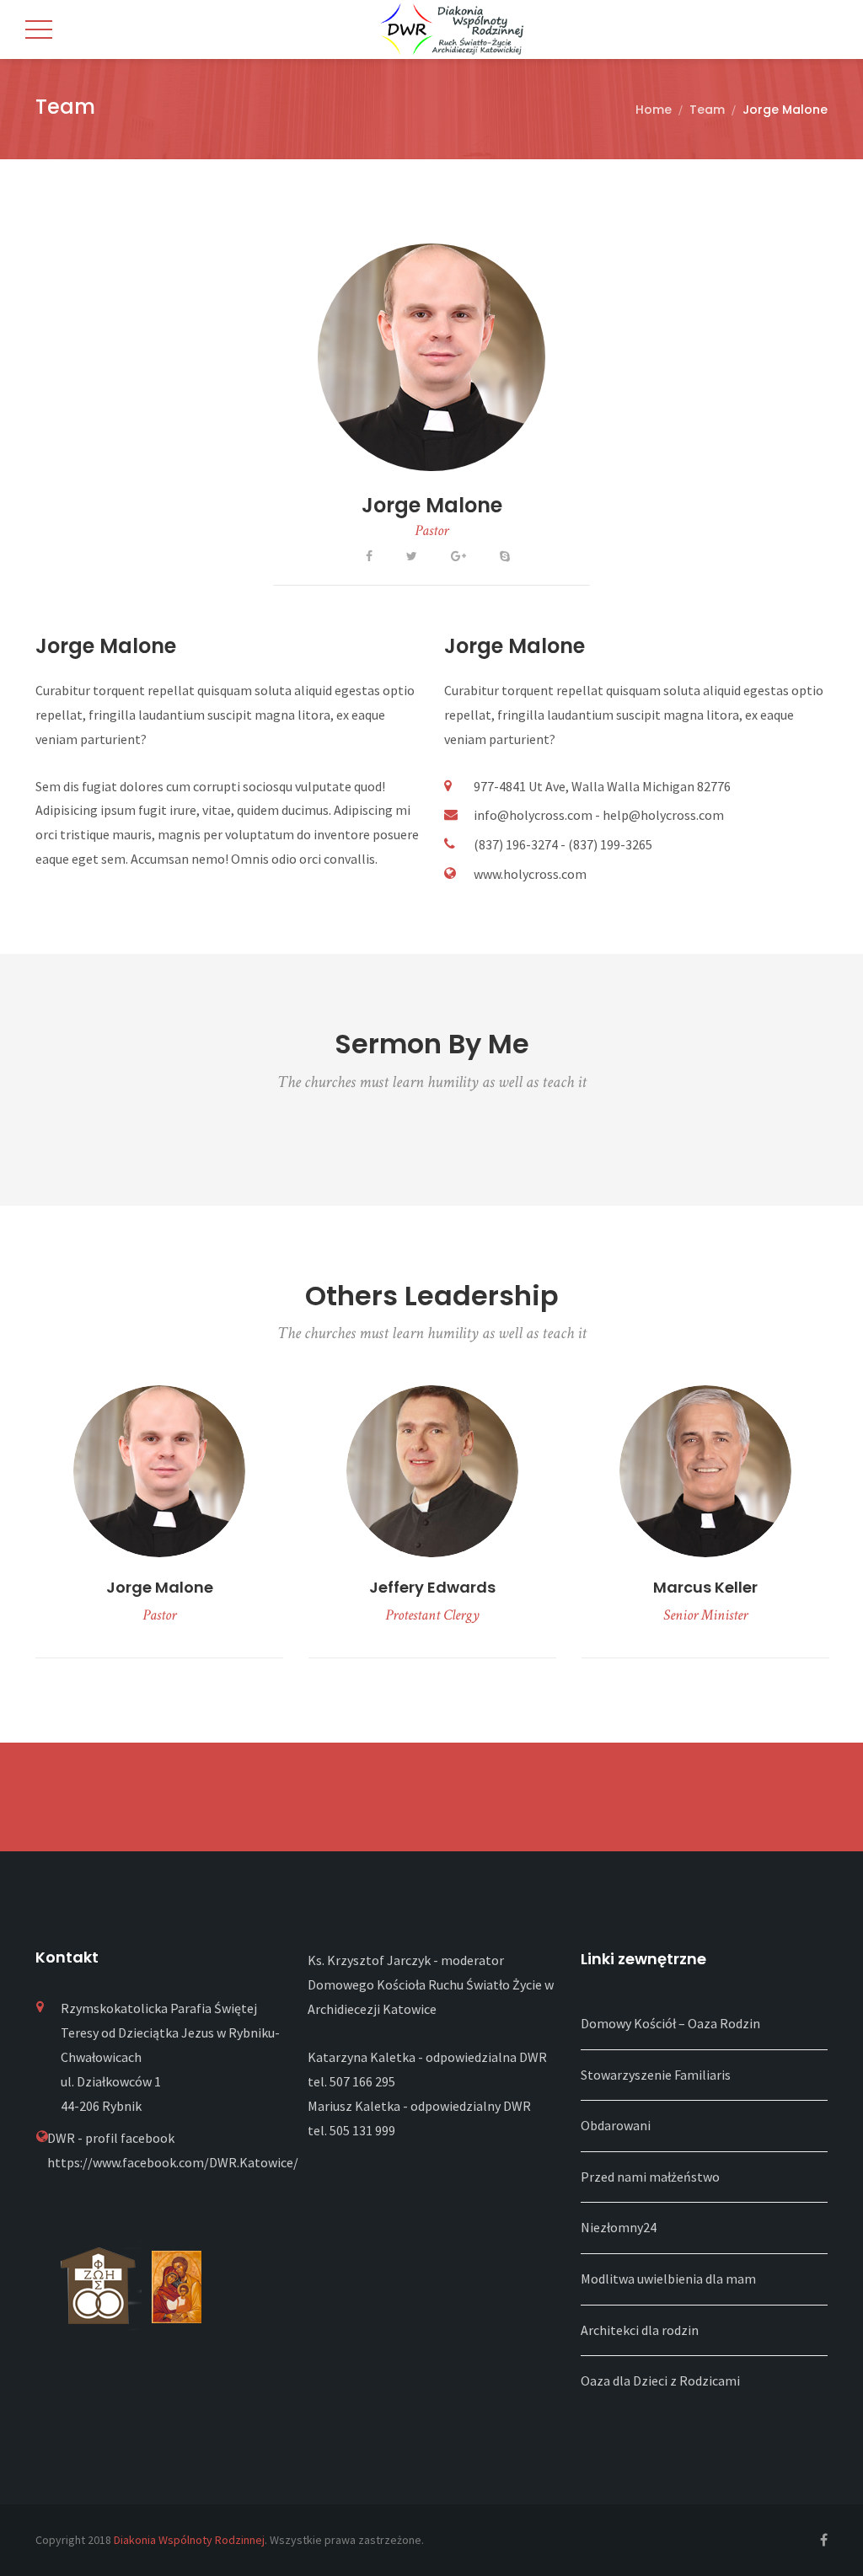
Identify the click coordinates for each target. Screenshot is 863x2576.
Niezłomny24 (619, 2227)
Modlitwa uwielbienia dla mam (668, 2279)
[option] (159, 1522)
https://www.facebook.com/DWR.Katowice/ (173, 2162)
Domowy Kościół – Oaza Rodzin (670, 2023)
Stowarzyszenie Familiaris (656, 2075)
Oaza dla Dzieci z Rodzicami (660, 2381)
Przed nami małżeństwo (650, 2177)
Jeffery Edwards (432, 1587)
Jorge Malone (432, 505)
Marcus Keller (705, 1587)
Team (707, 110)
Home (654, 110)
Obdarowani (616, 2125)
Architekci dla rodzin (640, 2330)
